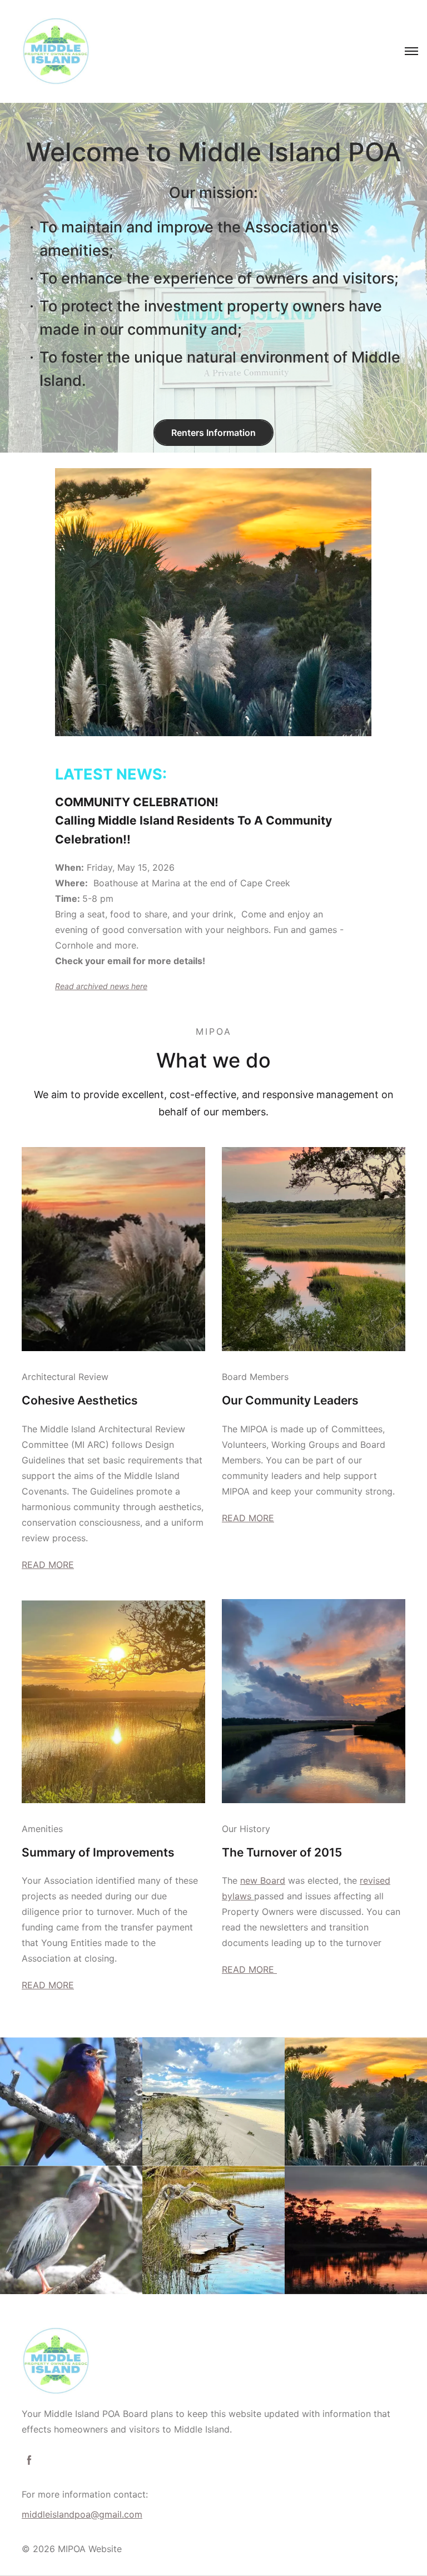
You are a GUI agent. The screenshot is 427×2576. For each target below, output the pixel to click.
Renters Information (213, 433)
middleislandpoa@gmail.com (82, 2514)
